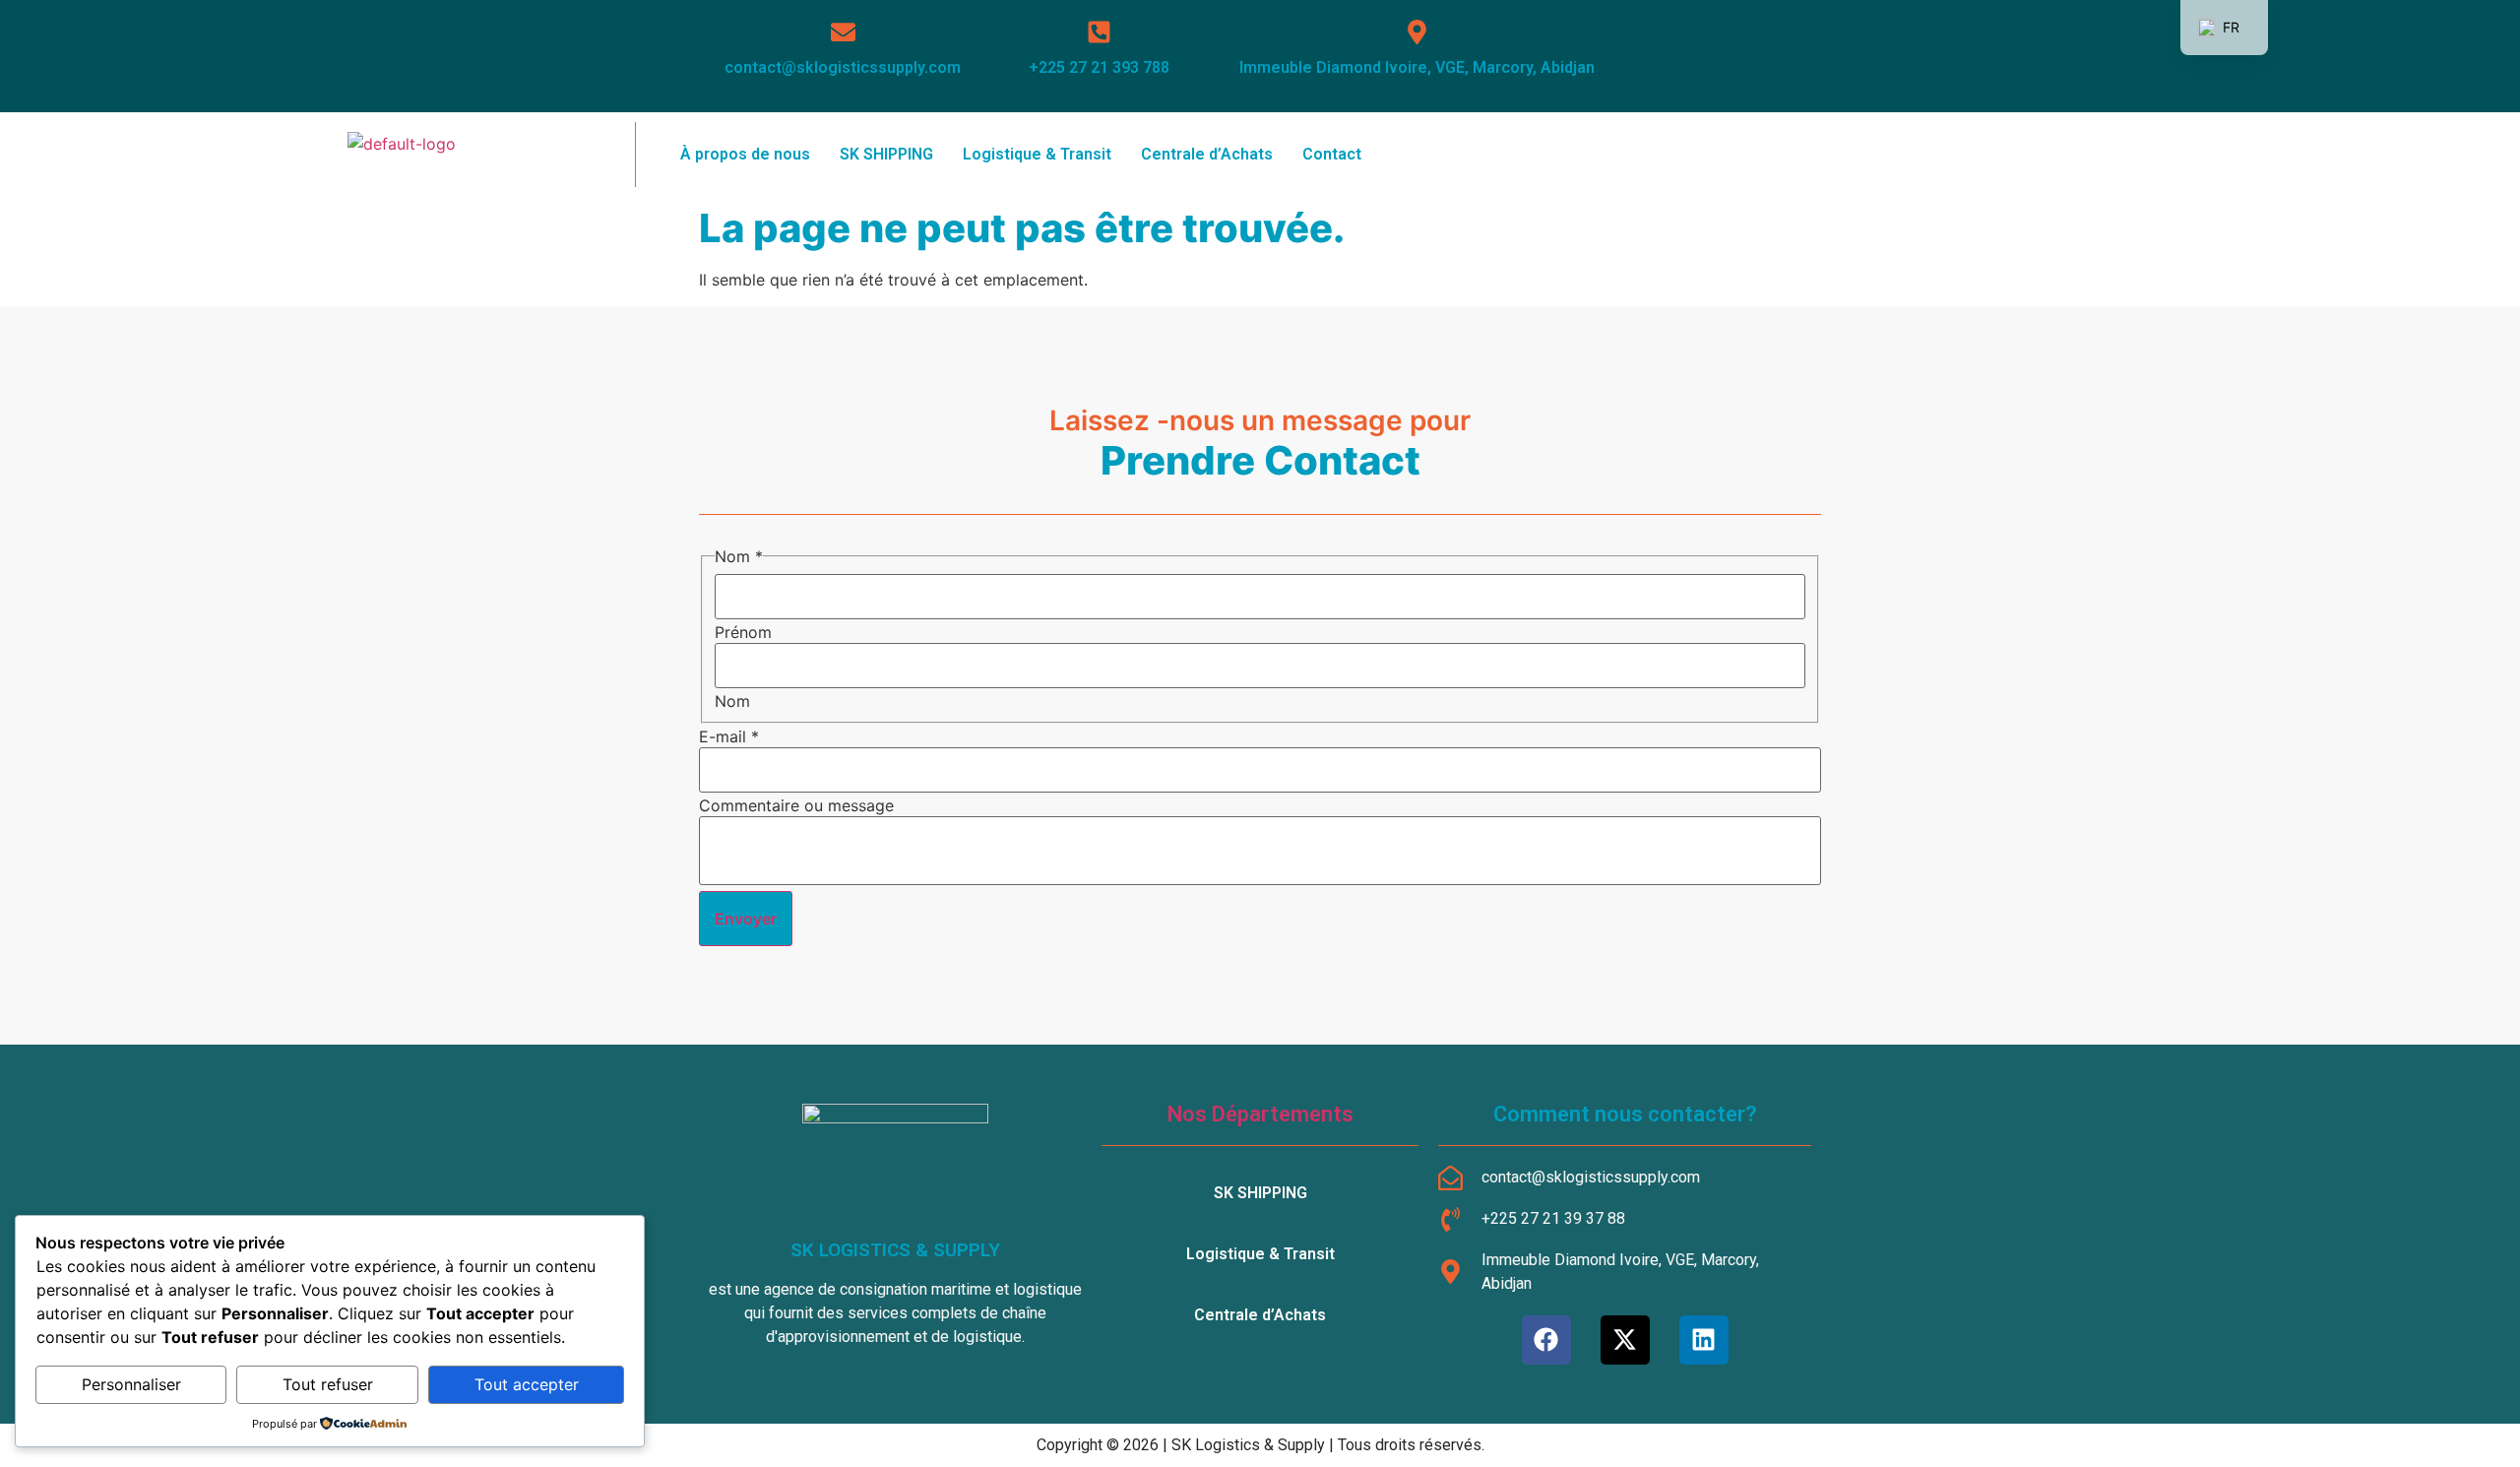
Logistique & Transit (1037, 154)
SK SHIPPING (886, 154)
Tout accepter (527, 1384)
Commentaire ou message (796, 805)
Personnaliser (131, 1384)
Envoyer (746, 919)
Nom (732, 701)
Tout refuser (328, 1384)
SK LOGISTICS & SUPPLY (895, 1250)
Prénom (743, 632)
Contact (1332, 154)
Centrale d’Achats (1207, 154)
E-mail (729, 736)
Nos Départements (1260, 1114)
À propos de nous (745, 154)
